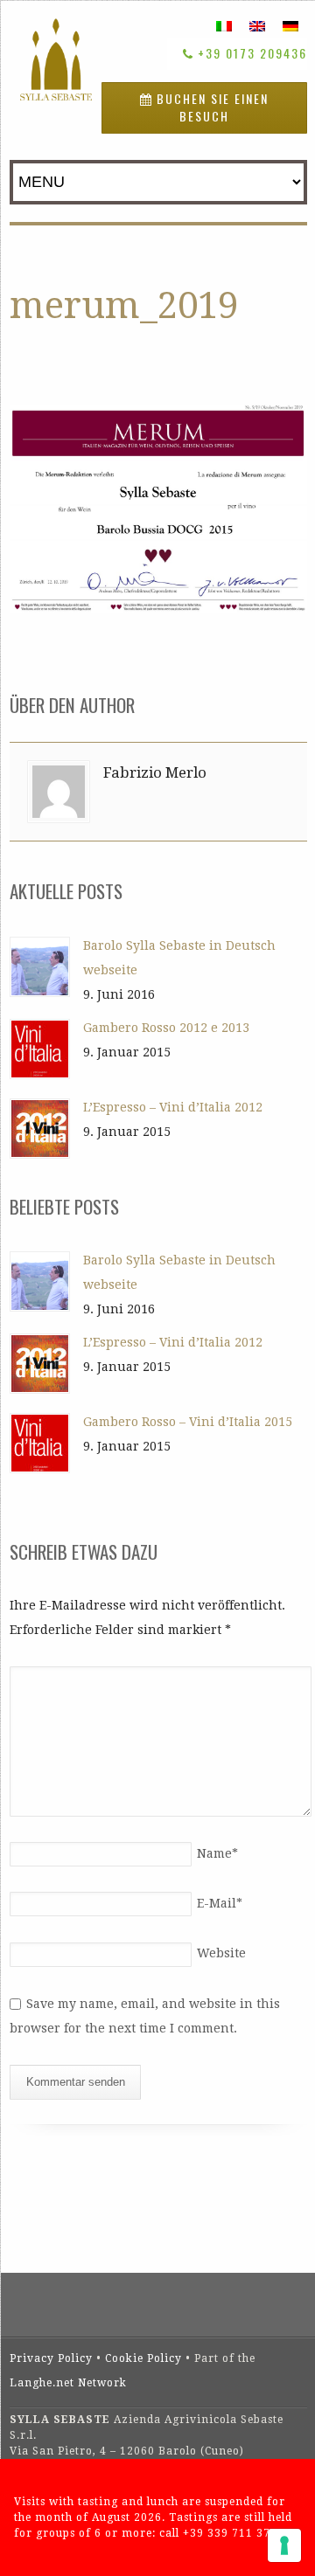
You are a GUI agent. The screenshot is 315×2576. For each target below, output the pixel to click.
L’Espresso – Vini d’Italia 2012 (173, 1107)
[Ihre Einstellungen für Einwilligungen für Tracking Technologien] (284, 2545)
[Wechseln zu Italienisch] (224, 26)
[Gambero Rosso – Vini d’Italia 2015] (40, 1443)
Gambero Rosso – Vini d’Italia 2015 (188, 1422)
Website (221, 1953)
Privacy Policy (51, 2358)
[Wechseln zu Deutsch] (290, 26)
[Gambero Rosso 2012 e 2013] (40, 1049)
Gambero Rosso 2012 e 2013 (166, 1028)
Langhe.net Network (68, 2383)
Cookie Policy (143, 2358)
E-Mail (220, 1903)
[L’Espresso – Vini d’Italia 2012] (40, 1129)
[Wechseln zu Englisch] (257, 26)
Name (217, 1853)
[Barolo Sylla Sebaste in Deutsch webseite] (40, 967)
